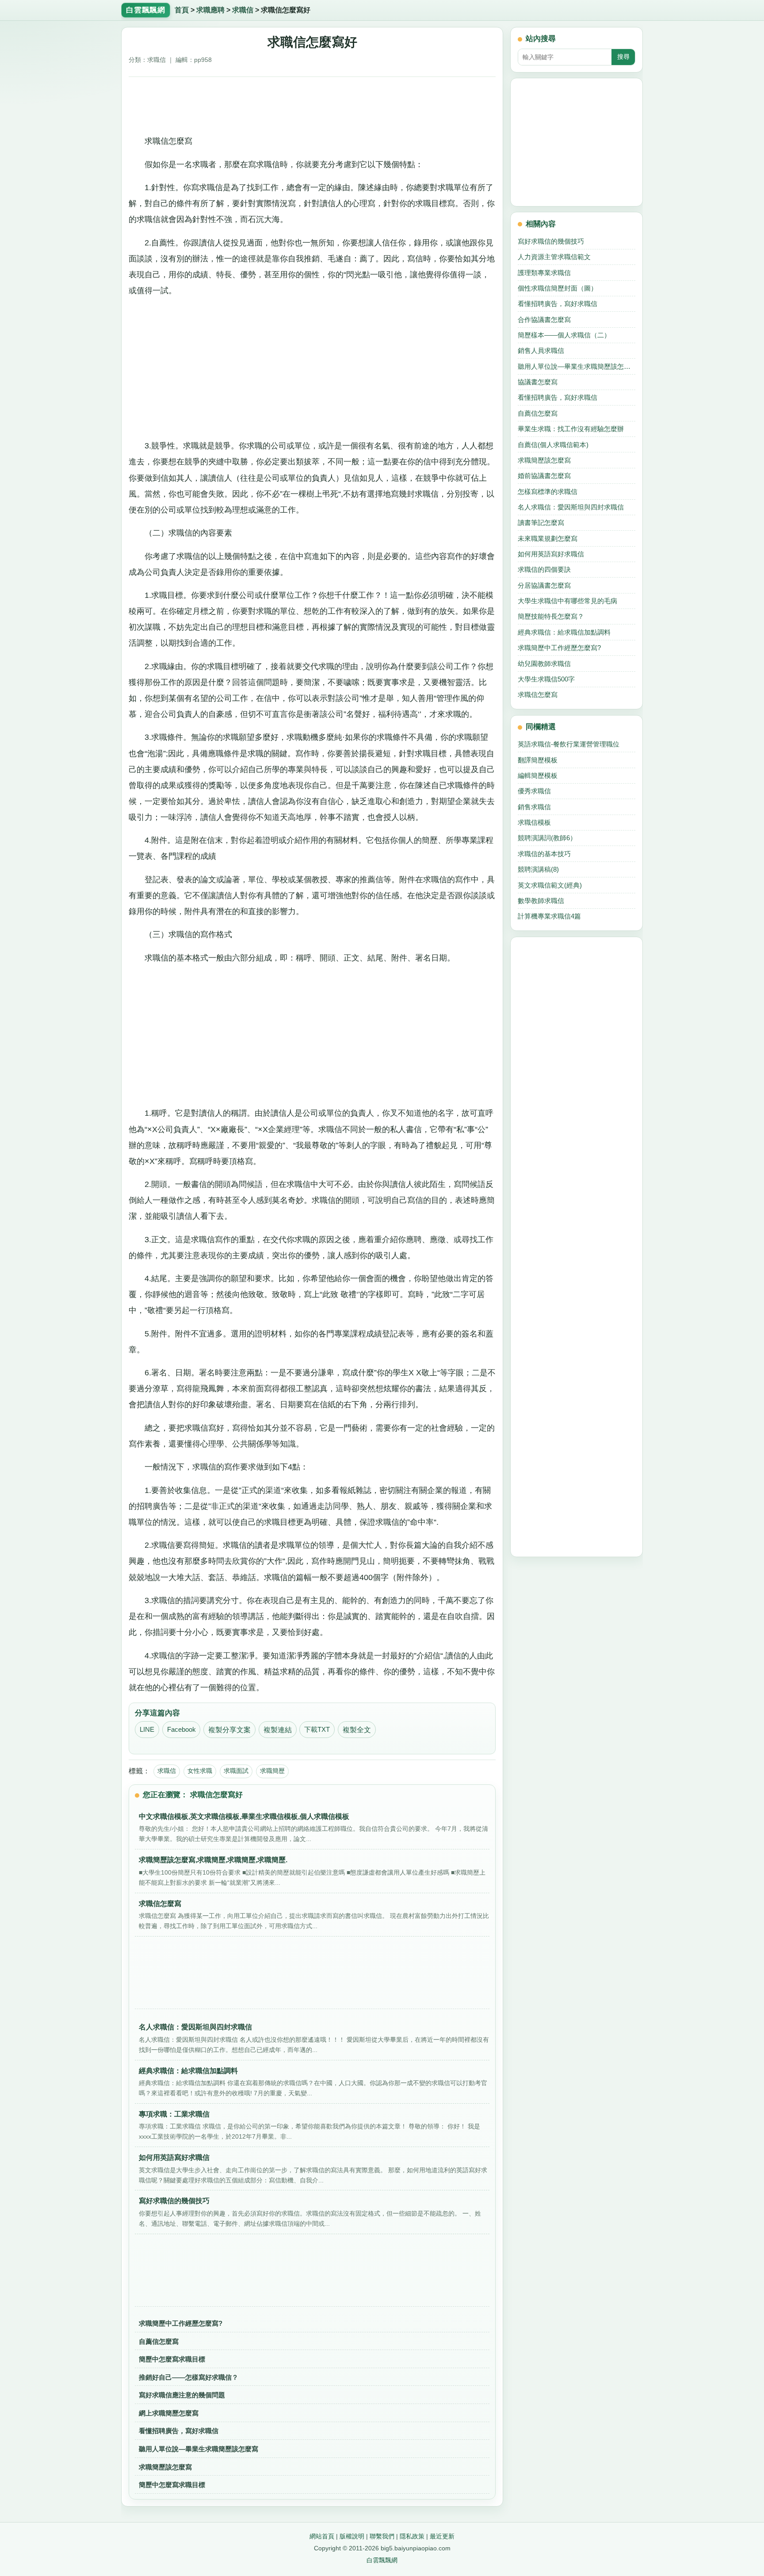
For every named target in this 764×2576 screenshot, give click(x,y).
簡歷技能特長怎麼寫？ (551, 616)
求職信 (243, 10)
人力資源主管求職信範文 (554, 257)
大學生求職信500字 (546, 679)
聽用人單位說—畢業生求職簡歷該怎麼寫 (199, 2449)
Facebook (181, 1730)
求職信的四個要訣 (544, 569)
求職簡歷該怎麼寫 (165, 2467)
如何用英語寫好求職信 (551, 554)
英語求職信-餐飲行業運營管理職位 (569, 744)
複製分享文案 (229, 1730)
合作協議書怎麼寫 (544, 320)
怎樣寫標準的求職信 (548, 492)
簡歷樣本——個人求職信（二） (564, 335)
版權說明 (352, 2536)
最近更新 (442, 2536)
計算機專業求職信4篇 (549, 916)
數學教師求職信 (541, 901)
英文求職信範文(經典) (550, 885)
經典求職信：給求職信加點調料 (564, 632)
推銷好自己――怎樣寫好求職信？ (189, 2377)
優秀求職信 (534, 791)
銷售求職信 (534, 807)
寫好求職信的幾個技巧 (551, 241)
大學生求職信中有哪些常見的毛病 (567, 601)
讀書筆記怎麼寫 (541, 522)
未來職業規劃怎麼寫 (548, 538)
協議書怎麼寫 (538, 382)
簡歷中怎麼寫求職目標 (172, 2359)
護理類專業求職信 (544, 273)
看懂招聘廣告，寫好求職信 (179, 2431)
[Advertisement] (312, 103)
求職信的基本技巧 (544, 854)
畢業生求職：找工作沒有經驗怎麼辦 (571, 429)
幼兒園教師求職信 (544, 664)
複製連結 (278, 1730)
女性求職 (200, 1771)
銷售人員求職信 (541, 350)
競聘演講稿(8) (538, 869)
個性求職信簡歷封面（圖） (558, 288)
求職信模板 (534, 822)
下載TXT (317, 1730)
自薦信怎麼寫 (159, 2341)
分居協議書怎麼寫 (544, 585)
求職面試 (236, 1771)
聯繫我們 (382, 2536)
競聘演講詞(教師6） (547, 838)
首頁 (182, 10)
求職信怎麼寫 (538, 695)
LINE (147, 1730)
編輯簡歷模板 (538, 775)
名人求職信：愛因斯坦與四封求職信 (571, 507)
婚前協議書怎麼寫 (544, 476)
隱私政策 (412, 2536)
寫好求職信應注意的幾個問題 (182, 2395)
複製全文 (357, 1730)
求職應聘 (210, 10)
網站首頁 (322, 2536)
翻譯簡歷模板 (538, 760)
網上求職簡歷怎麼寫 (169, 2413)
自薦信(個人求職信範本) (553, 445)
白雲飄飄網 (382, 2560)
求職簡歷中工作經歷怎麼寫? (181, 2323)
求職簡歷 (272, 1771)
